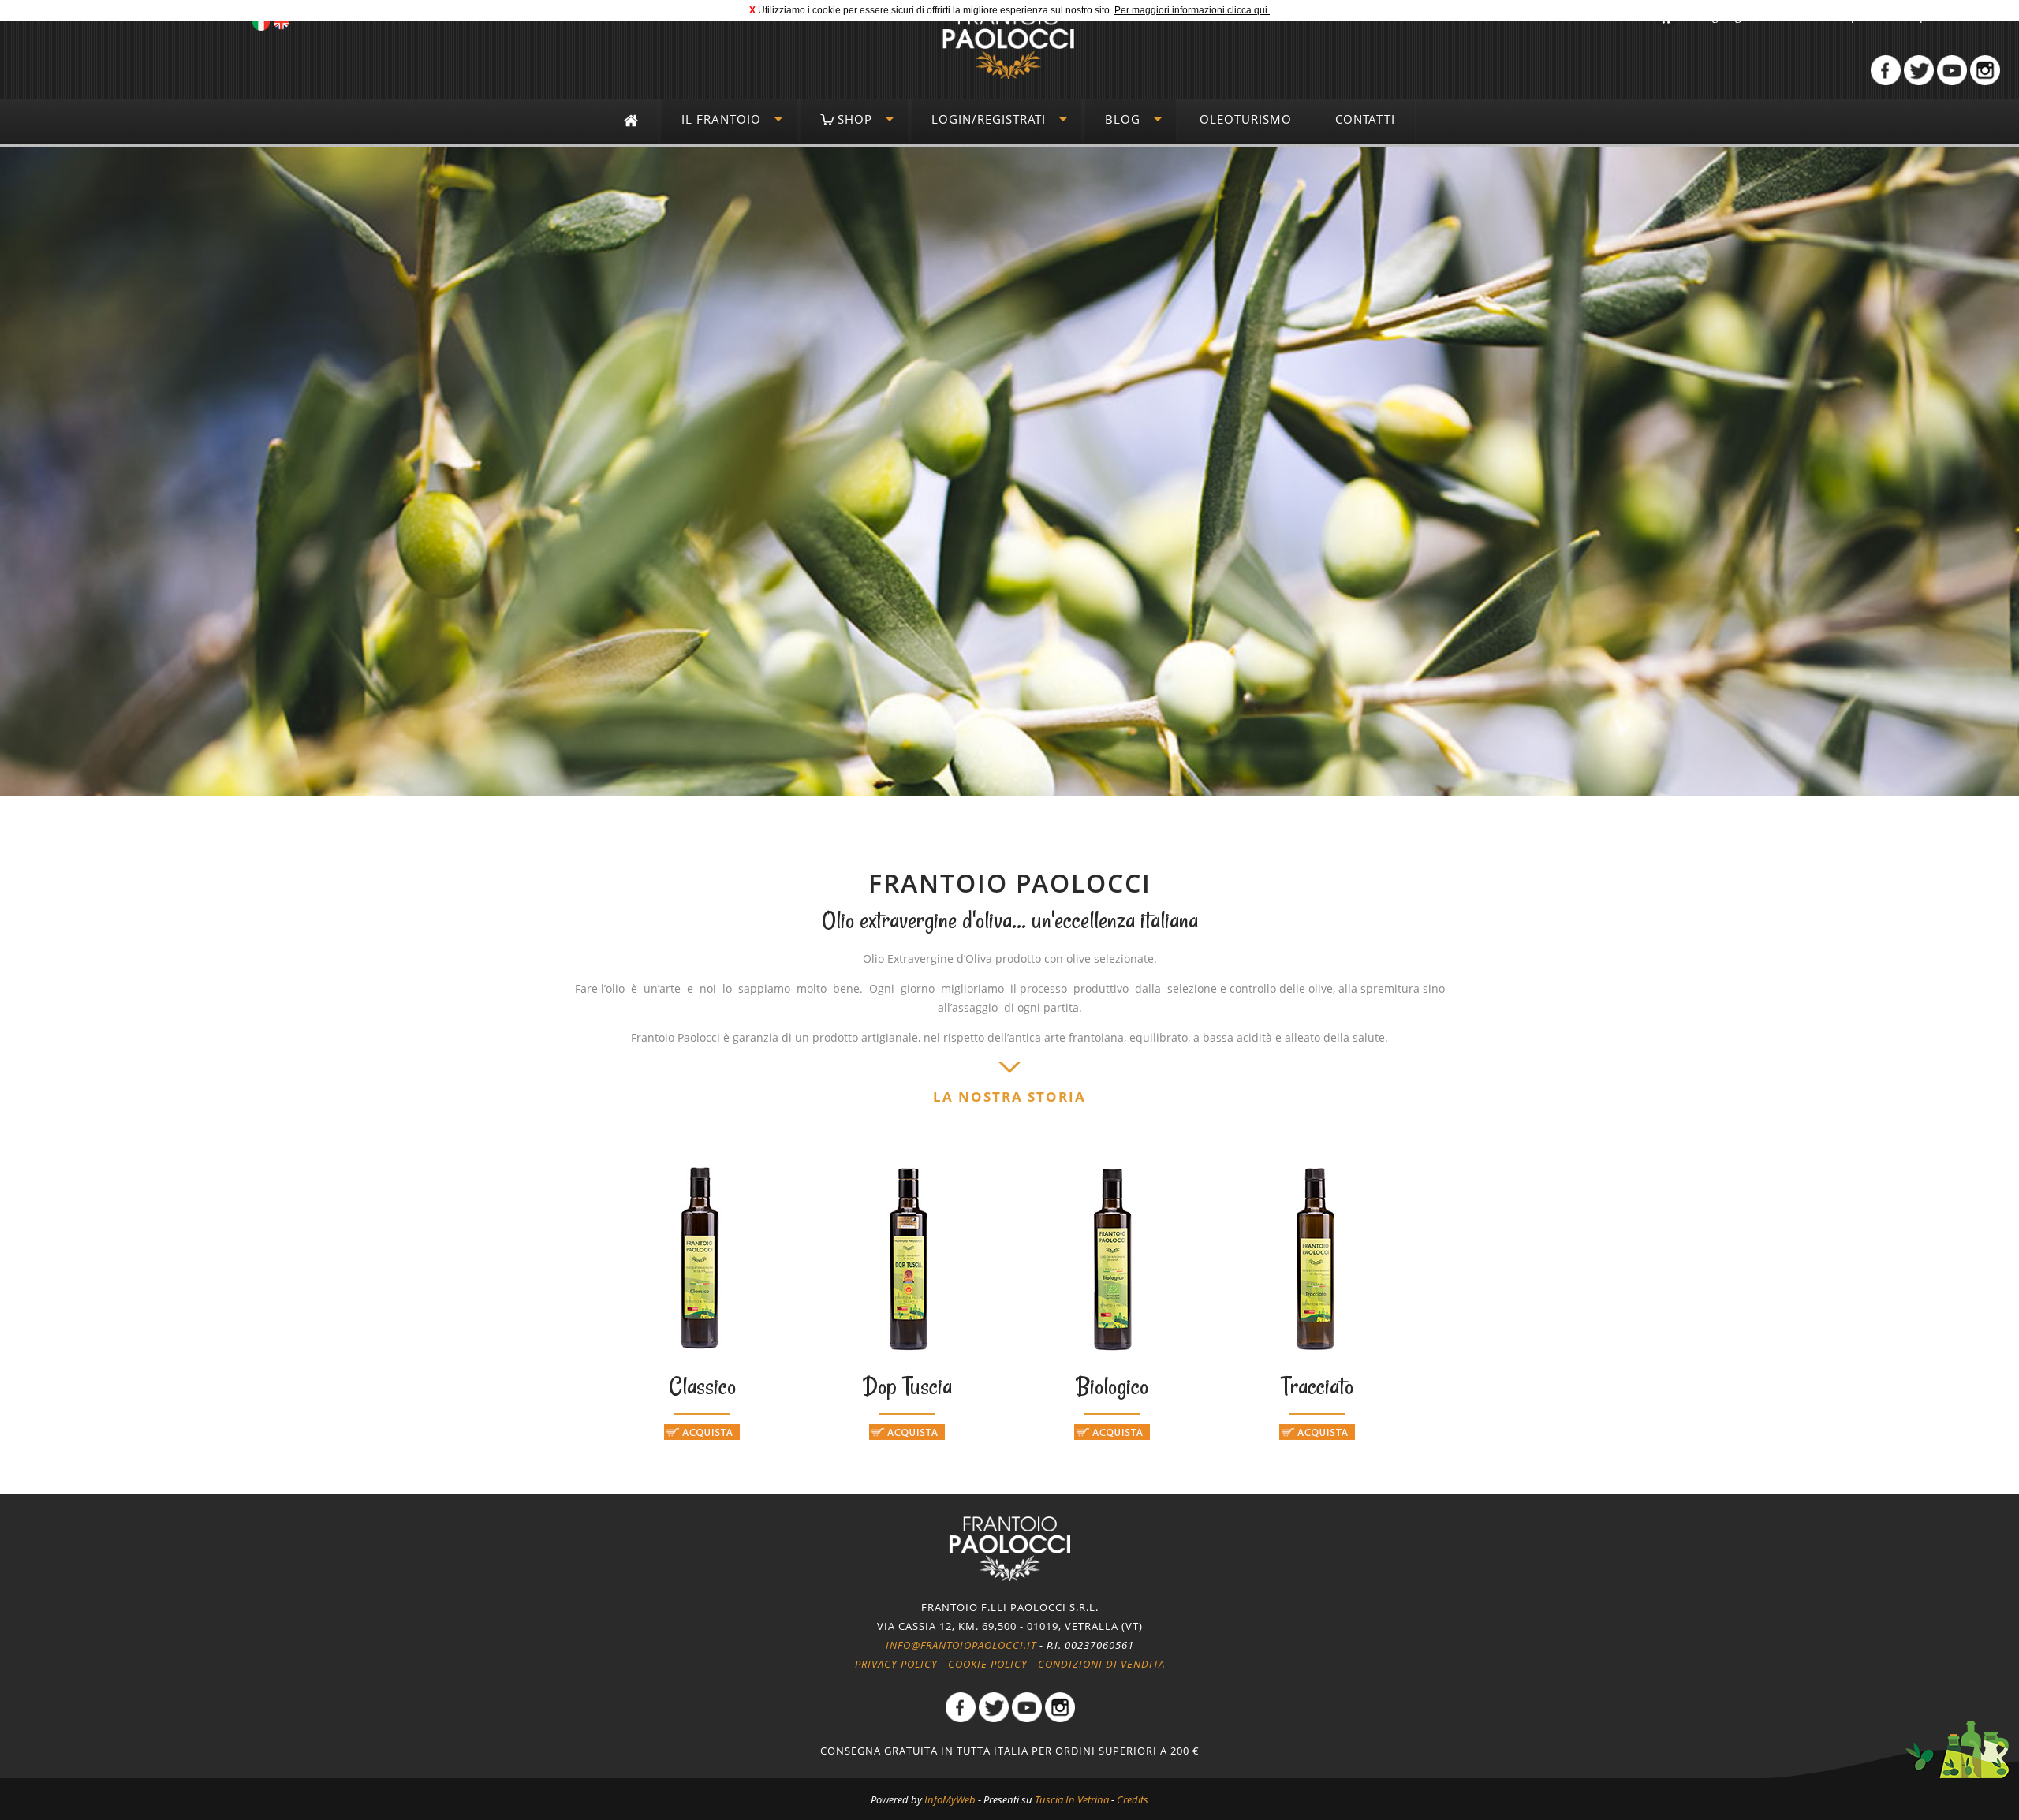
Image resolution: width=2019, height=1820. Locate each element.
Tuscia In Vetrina (1072, 1799)
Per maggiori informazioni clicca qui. (1192, 10)
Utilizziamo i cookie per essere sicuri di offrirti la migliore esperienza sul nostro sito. (935, 10)
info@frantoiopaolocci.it (961, 1645)
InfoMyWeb (950, 1799)
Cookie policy (988, 1664)
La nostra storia (1009, 1096)
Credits (1133, 1799)
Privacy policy (896, 1664)
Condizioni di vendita (1101, 1664)
